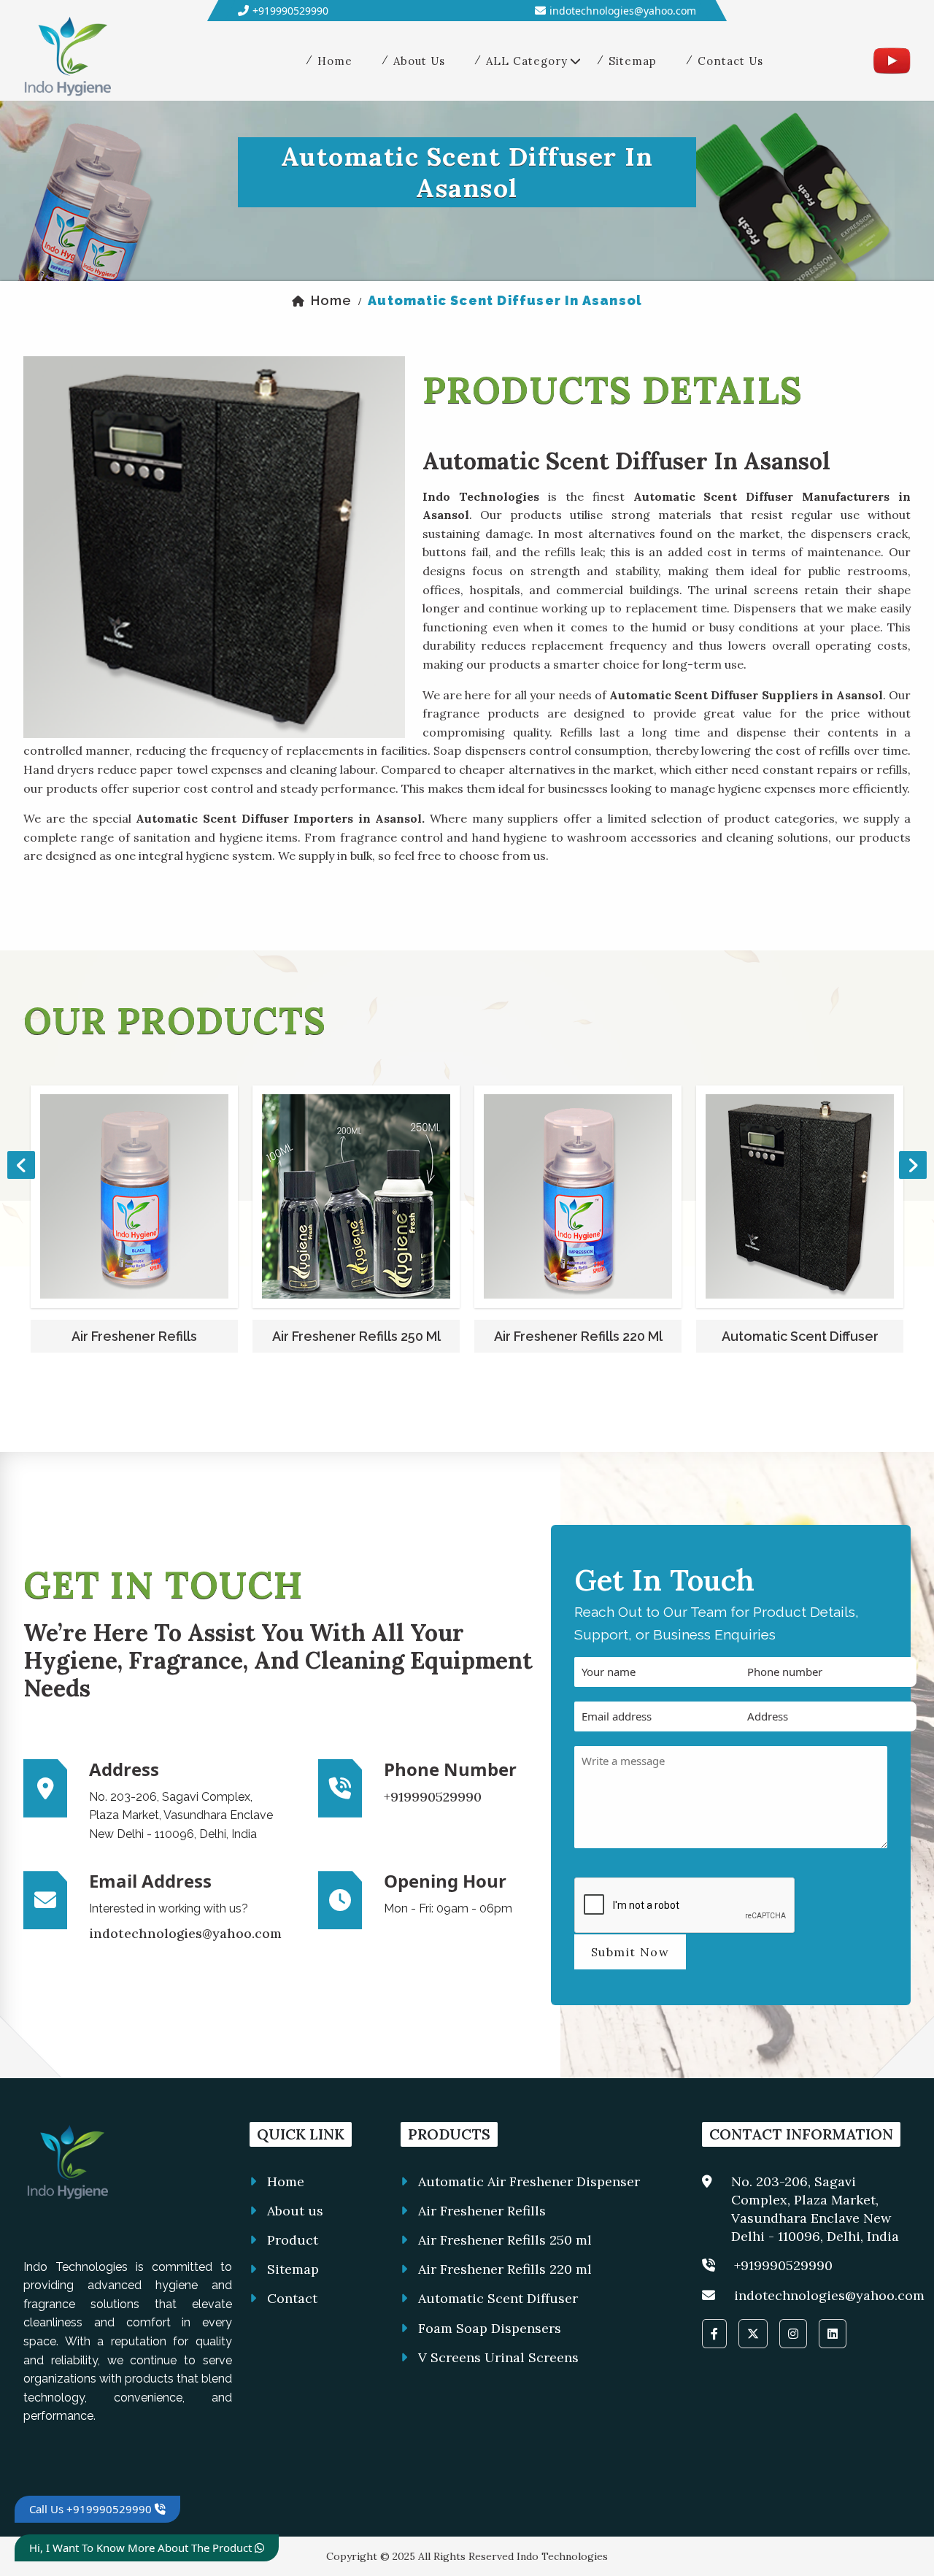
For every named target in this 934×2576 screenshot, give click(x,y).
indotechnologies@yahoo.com (623, 11)
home (335, 61)
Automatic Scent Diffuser (578, 1336)
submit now (630, 1952)
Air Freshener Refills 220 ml (356, 1336)
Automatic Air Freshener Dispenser (529, 2181)
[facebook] (714, 2334)
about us (419, 61)
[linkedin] (833, 2334)
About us (295, 2211)
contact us (730, 61)
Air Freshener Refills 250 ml (135, 1336)
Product (293, 2240)
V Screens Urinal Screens (498, 2357)
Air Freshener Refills (482, 2211)
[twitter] (753, 2334)
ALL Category (527, 61)
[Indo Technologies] (67, 60)
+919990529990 (290, 11)
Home (286, 2181)
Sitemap (293, 2269)
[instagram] (793, 2334)
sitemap (633, 61)
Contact (292, 2298)
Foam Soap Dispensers (800, 1336)
